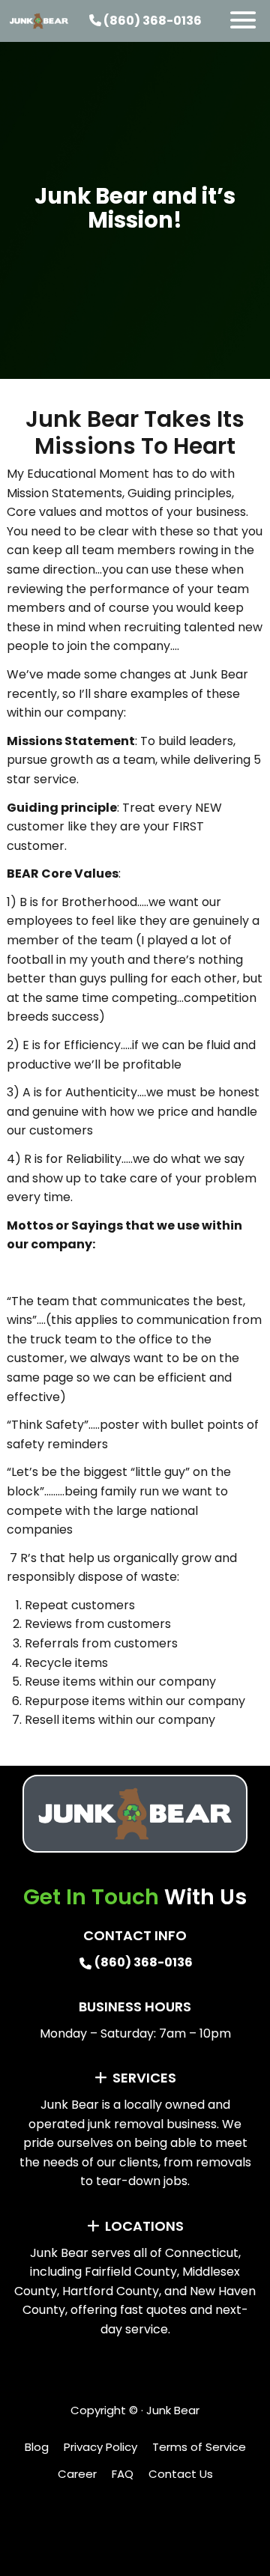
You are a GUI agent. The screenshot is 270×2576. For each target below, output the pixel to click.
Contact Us (181, 2474)
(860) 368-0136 (151, 21)
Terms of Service (199, 2447)
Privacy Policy (100, 2447)
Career (77, 2474)
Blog (37, 2447)
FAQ (123, 2474)
